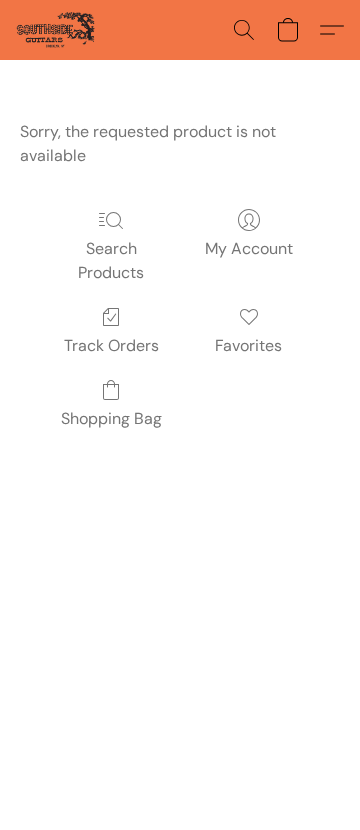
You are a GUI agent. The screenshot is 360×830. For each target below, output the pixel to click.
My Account (249, 248)
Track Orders (111, 345)
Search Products (111, 260)
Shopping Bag (111, 418)
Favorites (248, 345)
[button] (57, 30)
